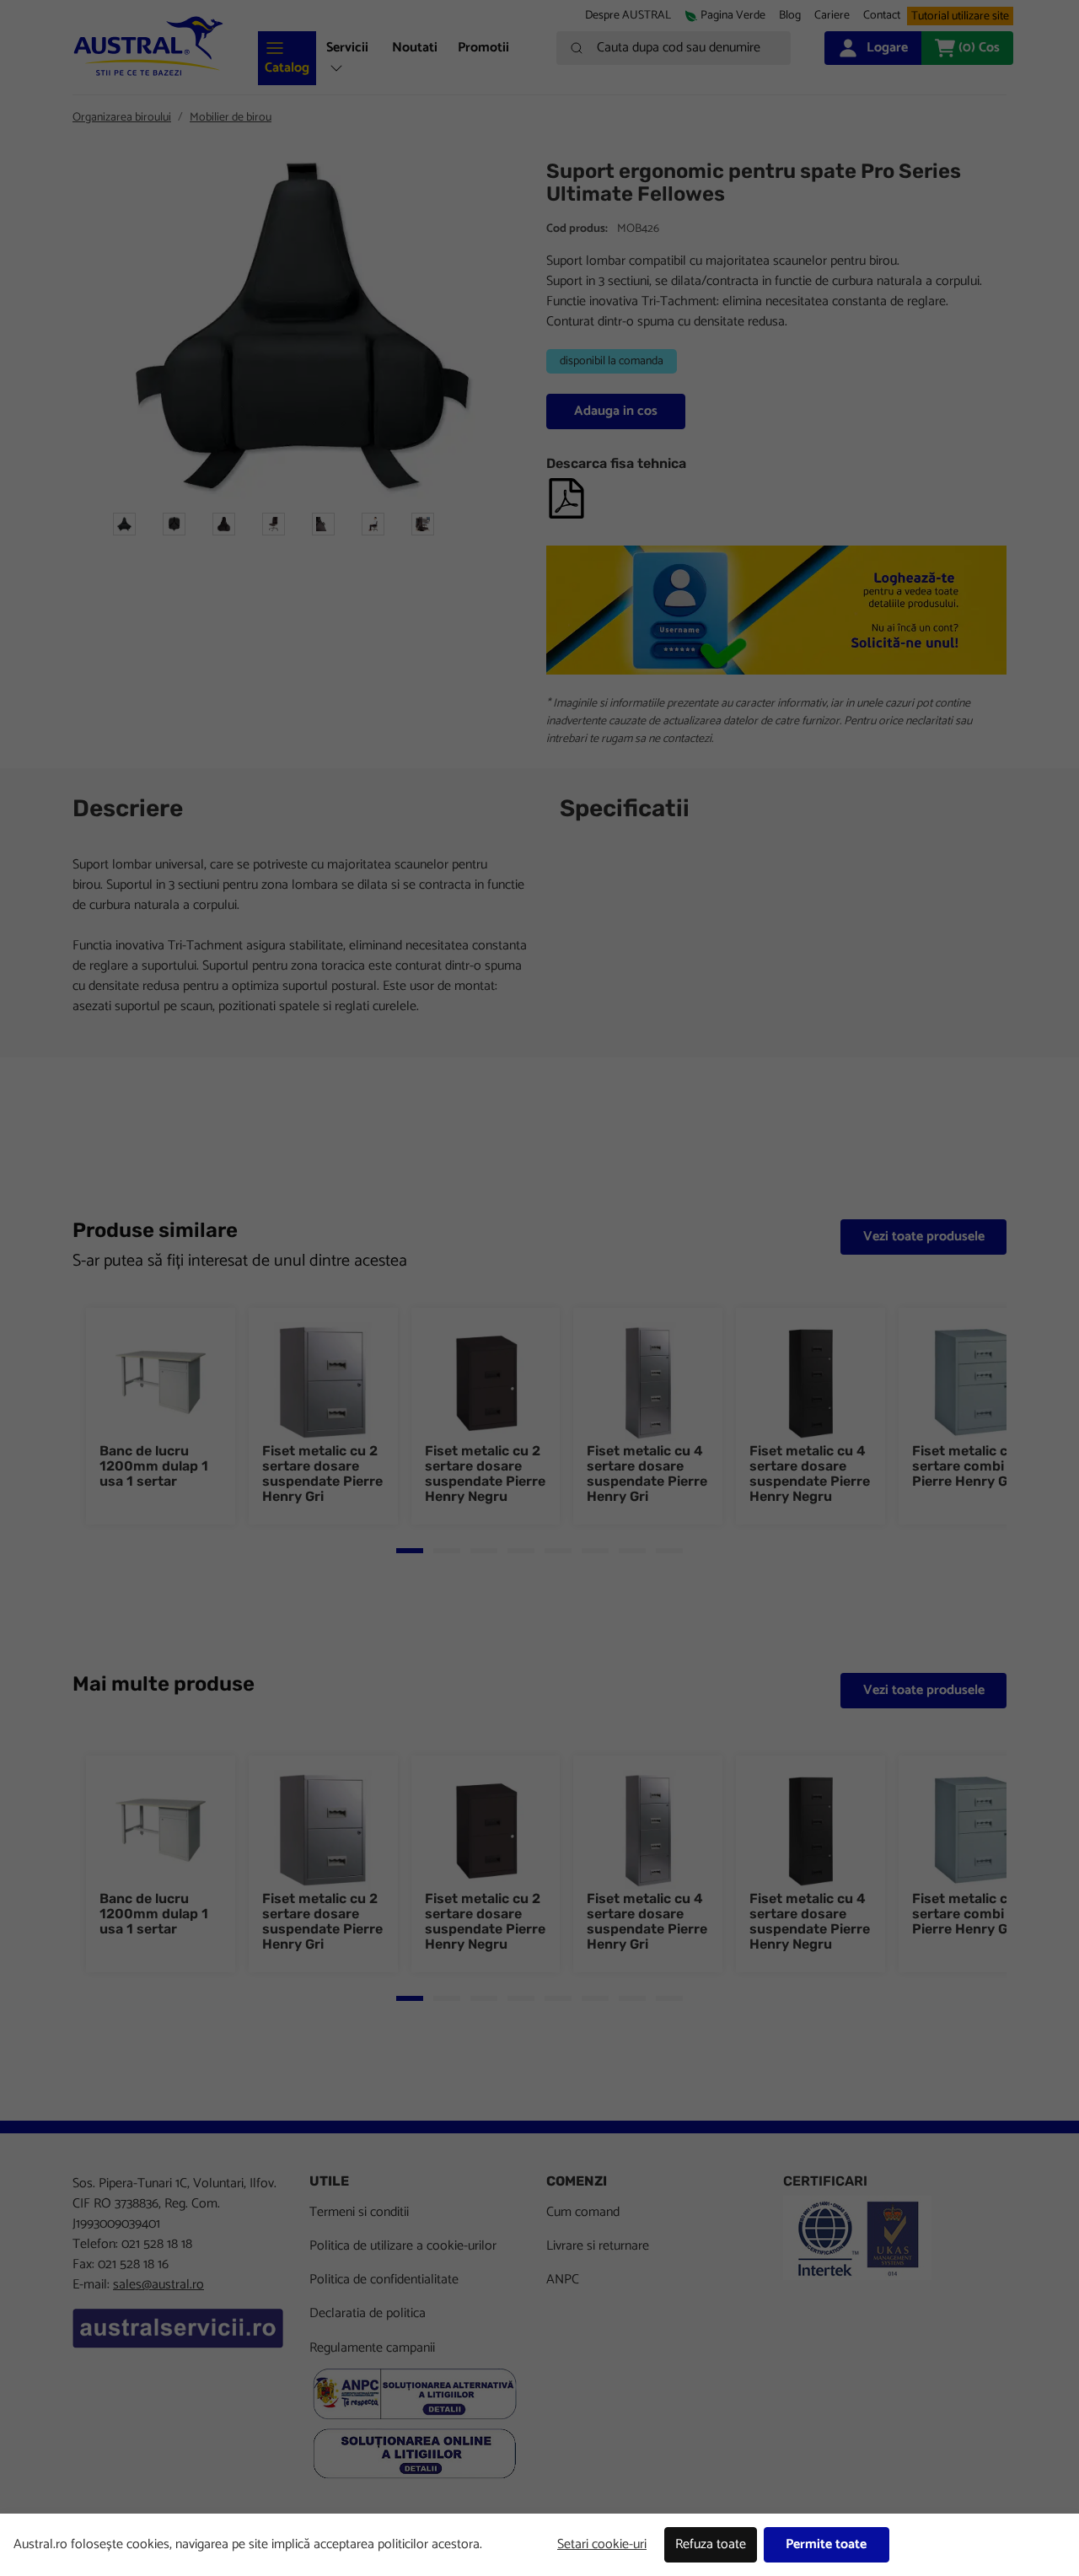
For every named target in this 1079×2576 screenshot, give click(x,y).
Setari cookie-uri (602, 2544)
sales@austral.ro (158, 2285)
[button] (832, 16)
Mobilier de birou (231, 118)
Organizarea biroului (122, 118)
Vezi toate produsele (924, 1237)
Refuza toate (711, 2544)
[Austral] (148, 46)
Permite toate (826, 2544)
